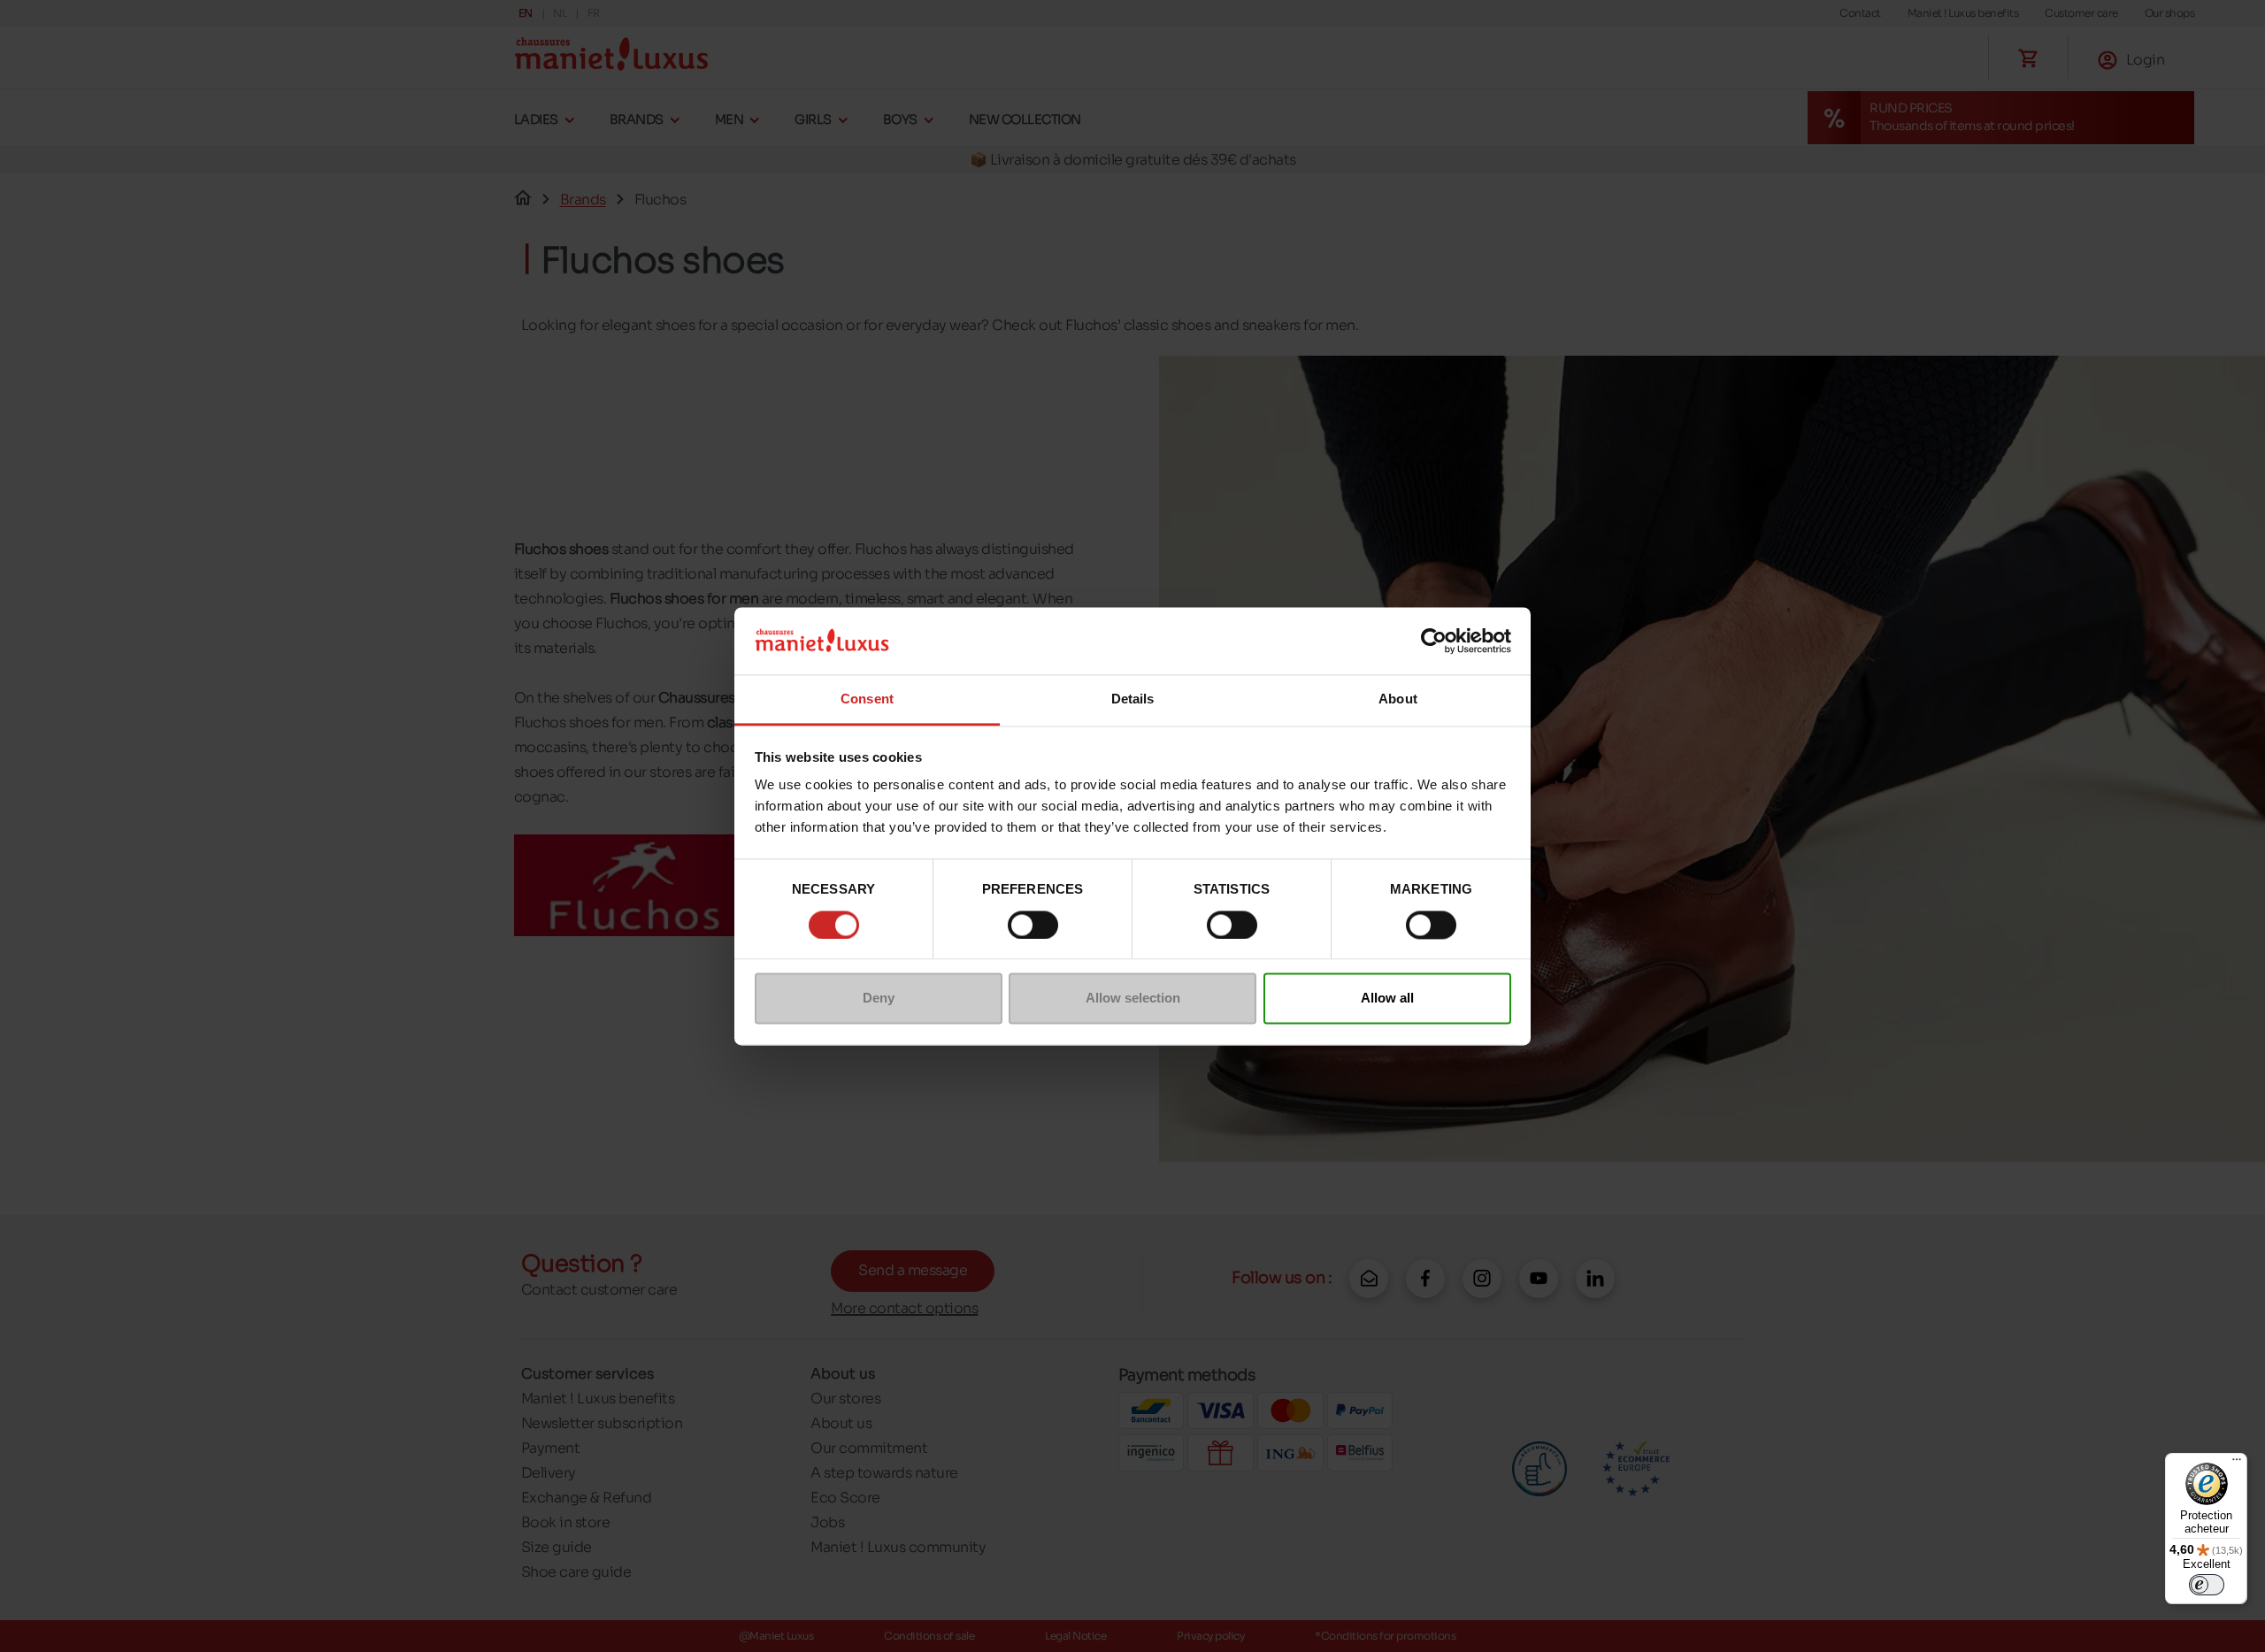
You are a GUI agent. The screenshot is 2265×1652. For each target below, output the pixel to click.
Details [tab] (1133, 699)
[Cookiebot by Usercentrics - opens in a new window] (1434, 641)
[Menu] (2237, 1464)
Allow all (1387, 999)
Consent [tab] (867, 699)
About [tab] (1398, 699)
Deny (879, 999)
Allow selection (1133, 999)
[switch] (1033, 925)
